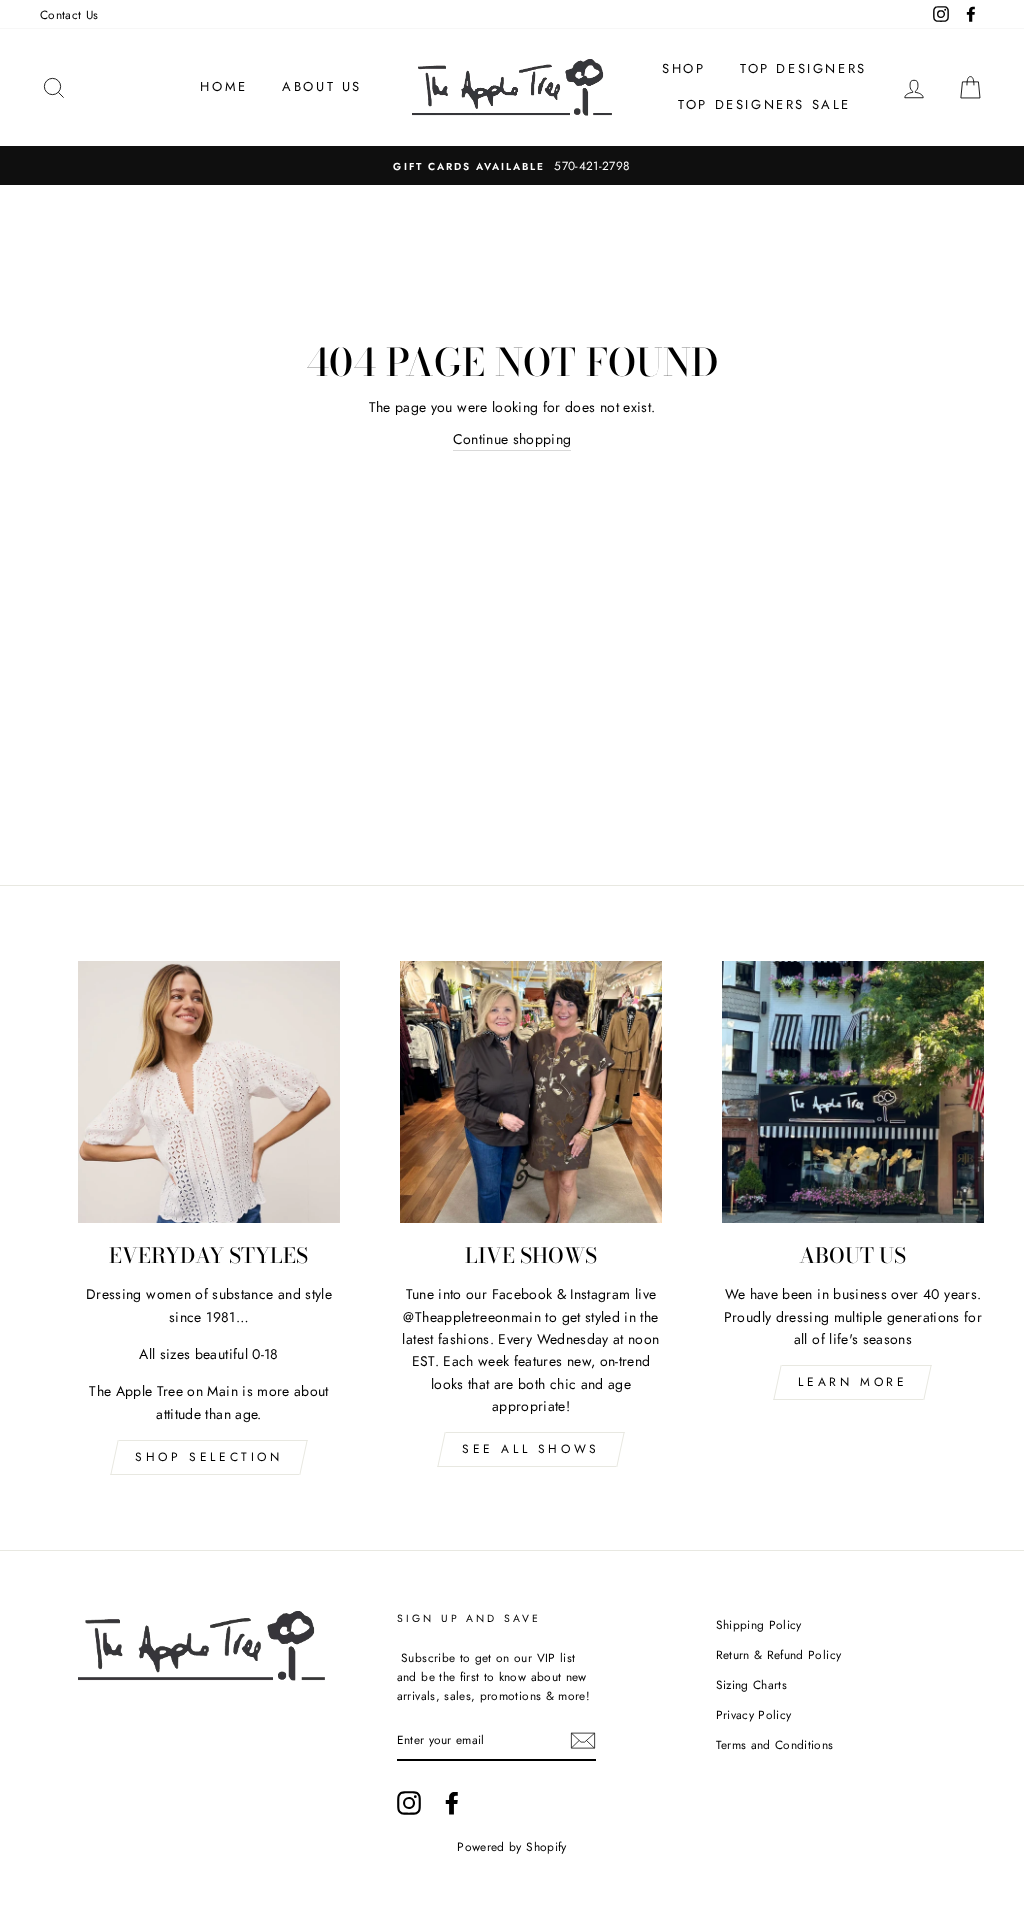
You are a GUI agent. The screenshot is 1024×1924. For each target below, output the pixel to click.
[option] (512, 165)
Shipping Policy (759, 1624)
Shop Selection (208, 1457)
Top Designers (803, 68)
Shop (683, 68)
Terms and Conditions (775, 1744)
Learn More (852, 1382)
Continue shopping (512, 439)
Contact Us (69, 14)
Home (223, 86)
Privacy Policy (754, 1714)
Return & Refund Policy (779, 1654)
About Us (322, 86)
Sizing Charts (752, 1684)
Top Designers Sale (764, 104)
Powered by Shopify (511, 1847)
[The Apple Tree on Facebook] (452, 1803)
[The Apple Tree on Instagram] (409, 1803)
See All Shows (531, 1449)
